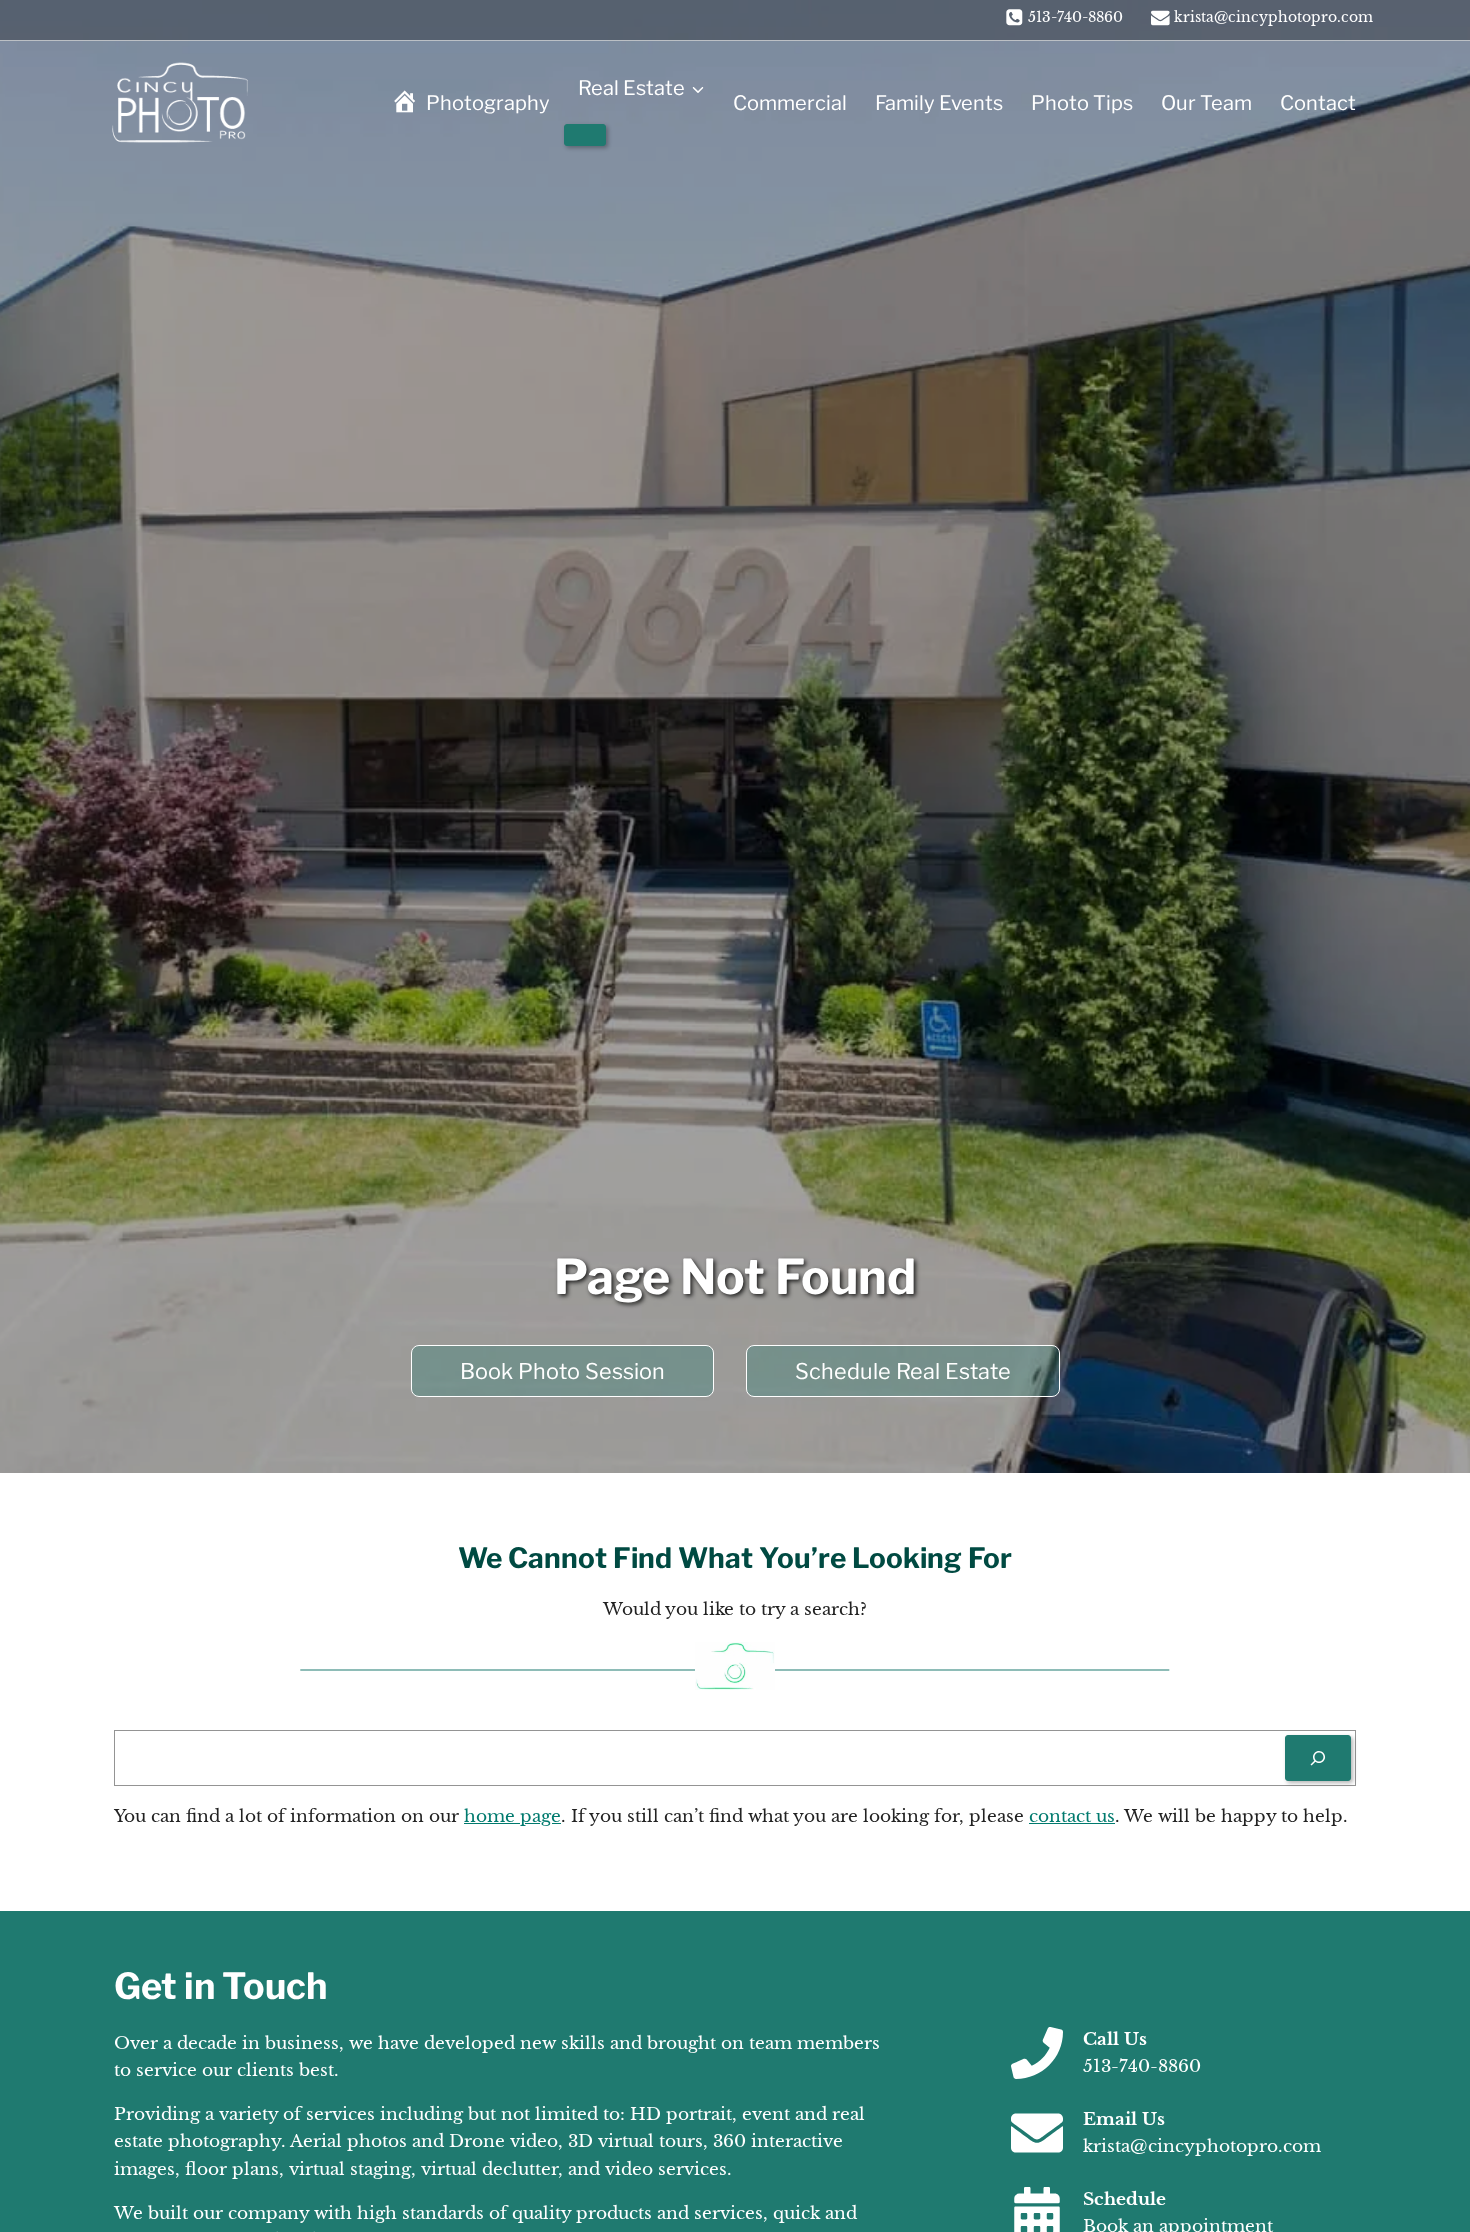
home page (512, 1816)
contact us (1072, 1816)
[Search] (1318, 1758)
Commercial (790, 103)
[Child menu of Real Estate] (585, 135)
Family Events (939, 103)
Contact (1318, 103)
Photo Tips (1082, 103)
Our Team (1206, 103)
